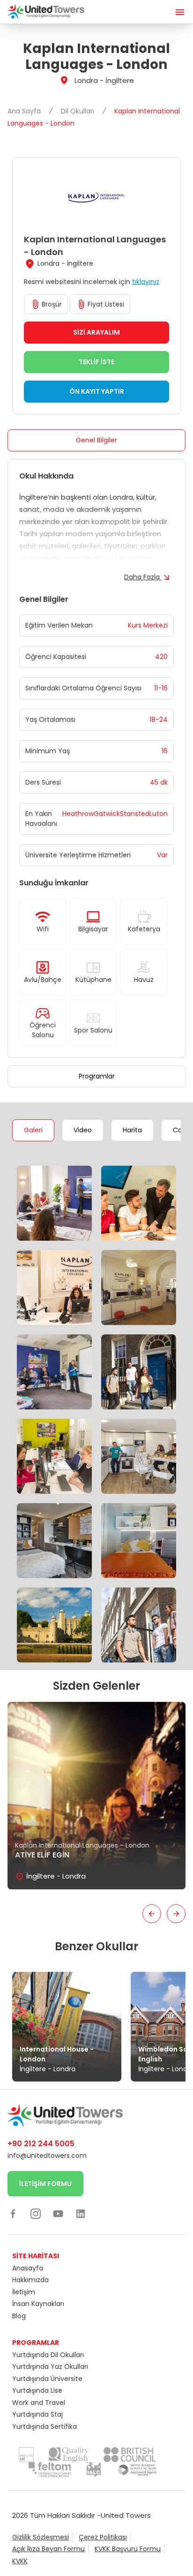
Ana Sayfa (25, 111)
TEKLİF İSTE (96, 362)
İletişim (24, 2292)
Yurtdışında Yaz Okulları (50, 2366)
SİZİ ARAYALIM (96, 332)
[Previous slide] (152, 1914)
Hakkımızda (30, 2280)
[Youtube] (58, 2214)
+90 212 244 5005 (41, 2144)
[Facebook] (13, 2214)
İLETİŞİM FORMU (45, 2184)
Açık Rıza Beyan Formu (48, 2549)
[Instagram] (36, 2214)
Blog (19, 2316)
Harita (132, 1130)
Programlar (97, 1076)
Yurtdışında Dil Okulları (48, 2355)
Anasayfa (28, 2268)
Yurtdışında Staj (37, 2414)
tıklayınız (146, 282)
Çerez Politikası (103, 2537)
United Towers (126, 2515)
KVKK (20, 2561)
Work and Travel (39, 2403)
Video (83, 1130)
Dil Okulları (78, 111)
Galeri (33, 1130)
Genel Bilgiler (96, 440)
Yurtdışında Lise (37, 2390)
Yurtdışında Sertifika (45, 2426)
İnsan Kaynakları (38, 2304)
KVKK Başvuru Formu (128, 2549)
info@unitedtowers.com (47, 2156)
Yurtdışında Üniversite (47, 2379)
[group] (96, 1796)
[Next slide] (176, 1914)
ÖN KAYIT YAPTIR (97, 391)
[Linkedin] (81, 2214)
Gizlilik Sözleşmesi (41, 2537)
